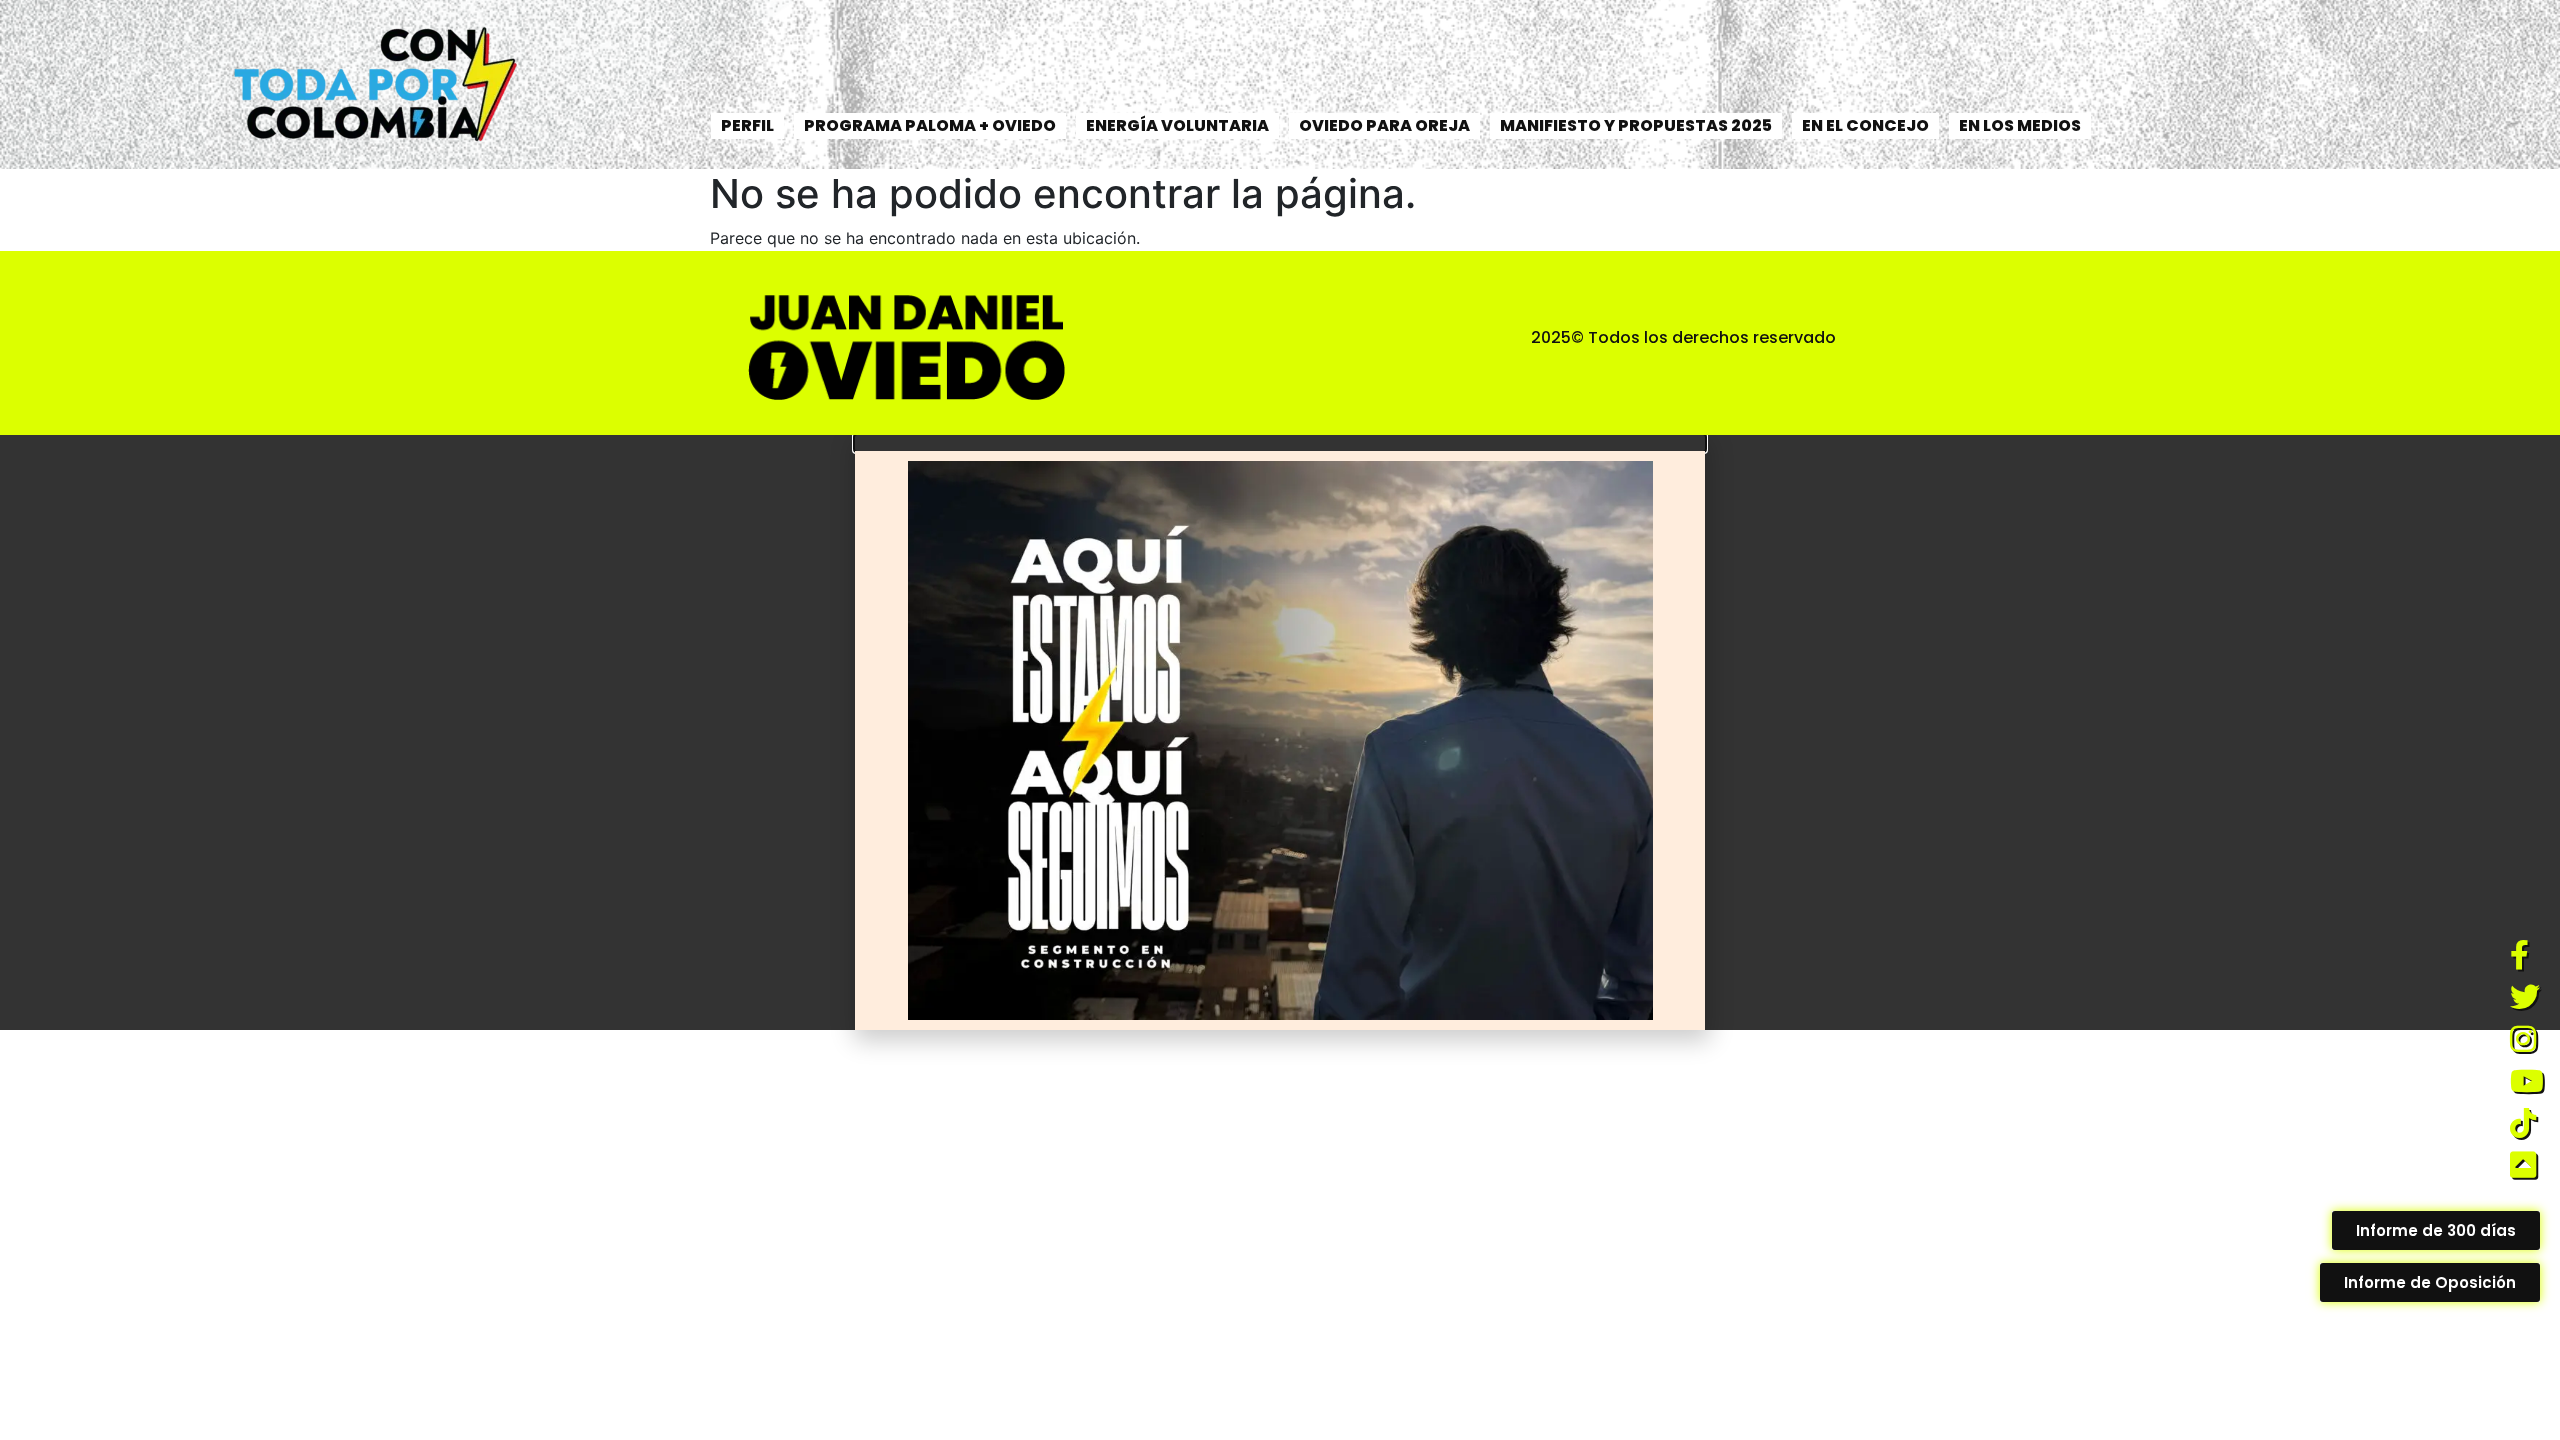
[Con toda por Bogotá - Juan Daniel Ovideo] (371, 84)
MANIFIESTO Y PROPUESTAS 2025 (1636, 125)
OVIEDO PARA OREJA (1384, 125)
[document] (1280, 732)
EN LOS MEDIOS (2020, 125)
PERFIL (747, 125)
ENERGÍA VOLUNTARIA (1177, 125)
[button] (1280, 443)
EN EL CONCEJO (1865, 125)
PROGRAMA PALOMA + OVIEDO (930, 125)
